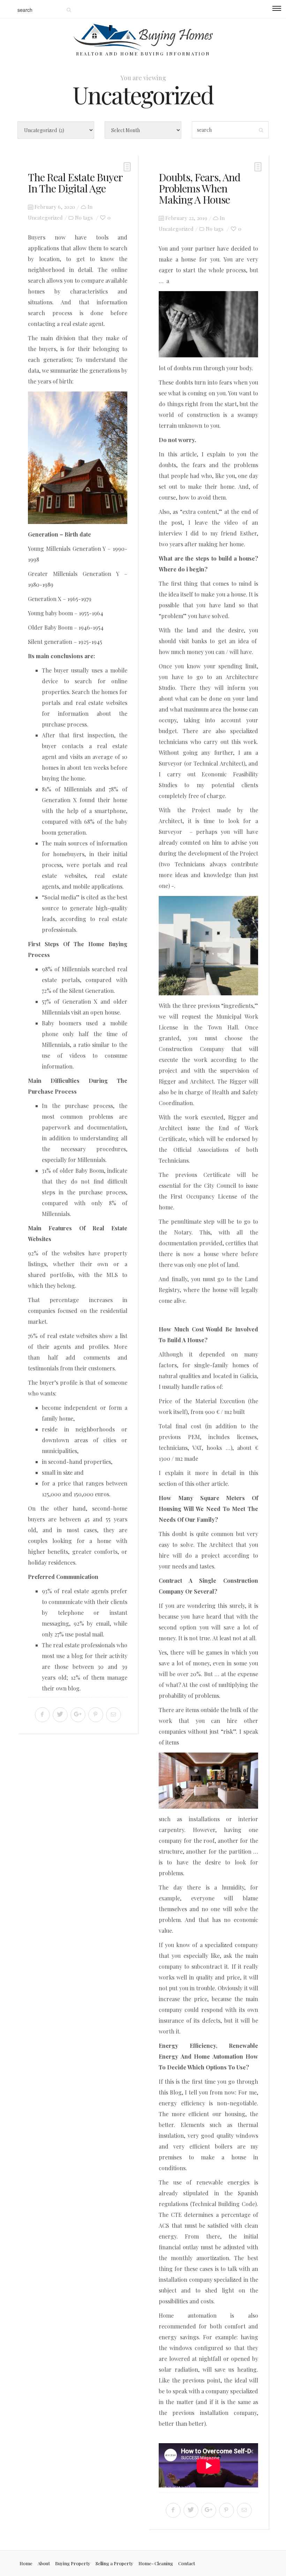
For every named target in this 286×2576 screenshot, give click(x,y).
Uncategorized (45, 218)
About (44, 2563)
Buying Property (73, 2563)
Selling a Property (114, 2563)
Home (26, 2563)
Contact (187, 2563)
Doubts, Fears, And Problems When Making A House (200, 188)
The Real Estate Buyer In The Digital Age (75, 183)
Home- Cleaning (156, 2563)
